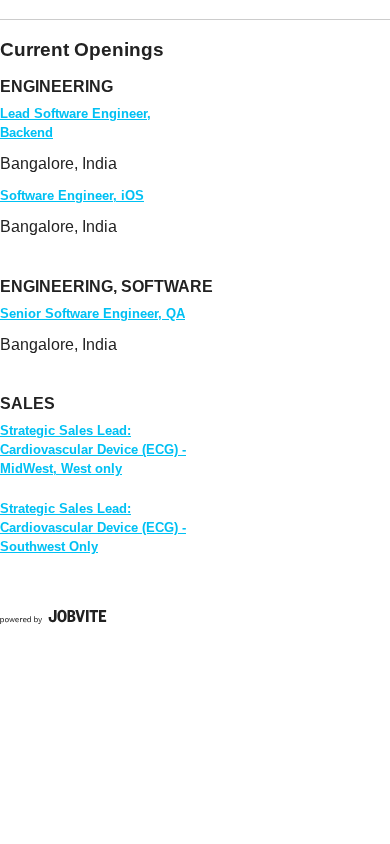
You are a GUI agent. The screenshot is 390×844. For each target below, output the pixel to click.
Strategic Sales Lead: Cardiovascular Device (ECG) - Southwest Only (93, 527)
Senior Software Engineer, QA (92, 313)
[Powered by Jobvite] (53, 619)
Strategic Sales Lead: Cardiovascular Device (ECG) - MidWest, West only (93, 449)
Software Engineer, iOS (72, 195)
